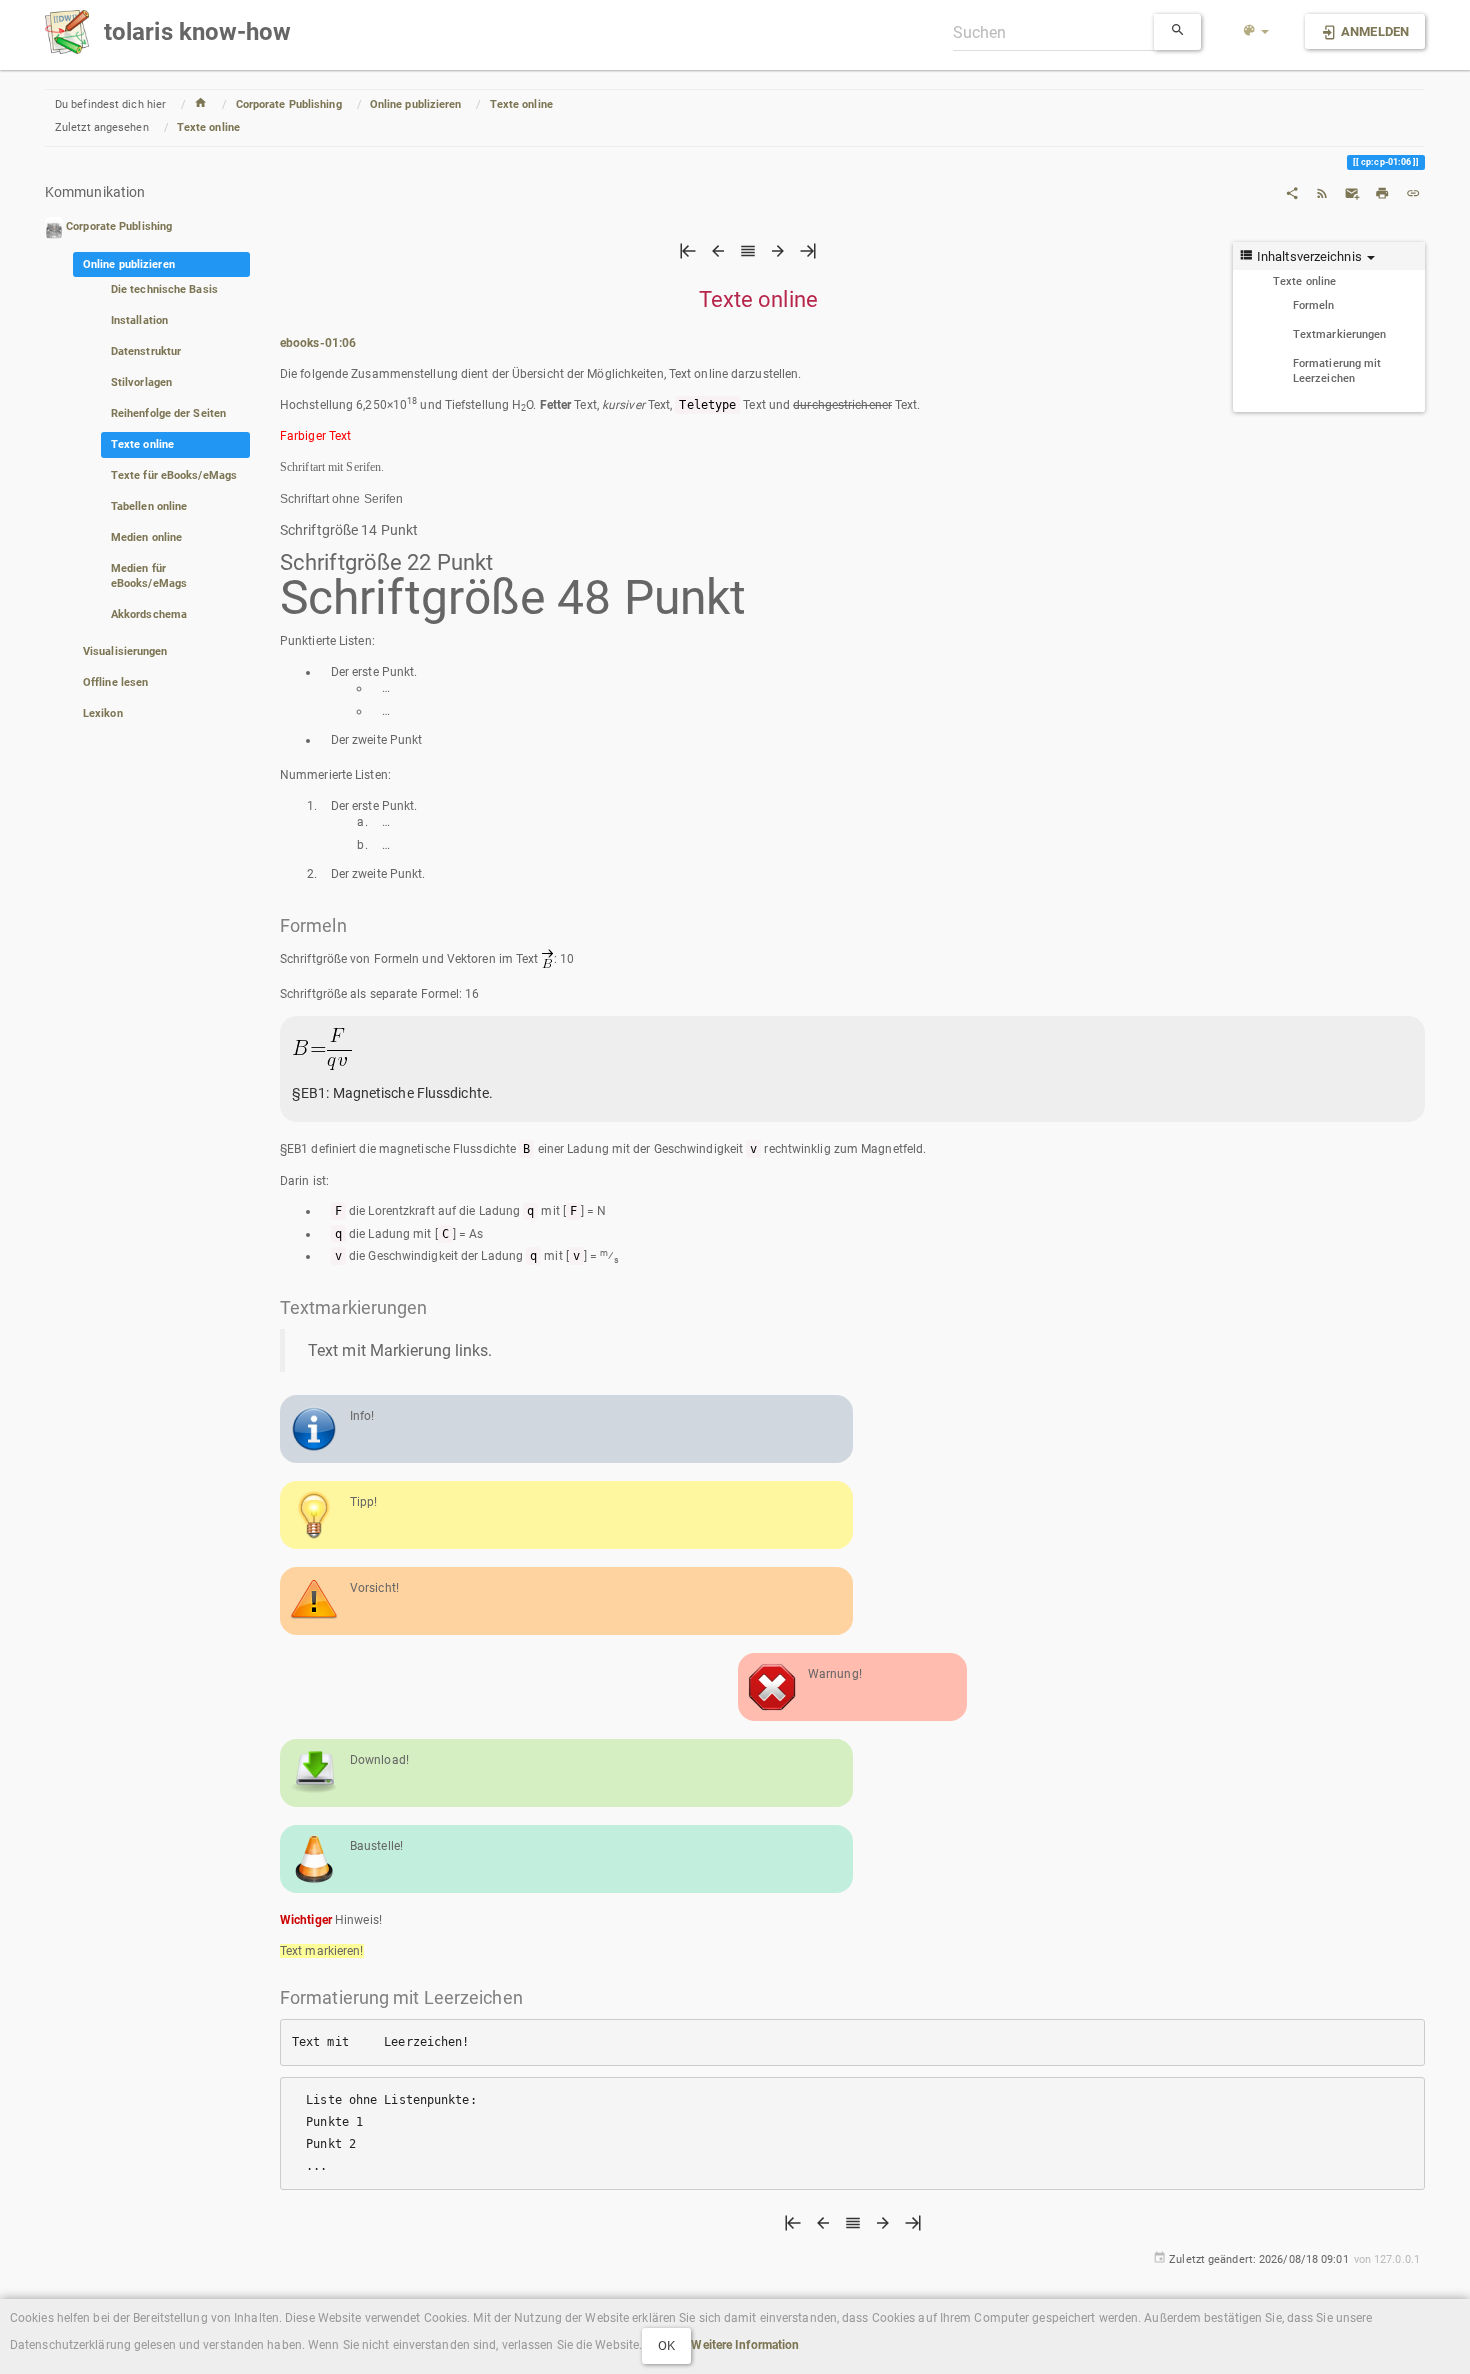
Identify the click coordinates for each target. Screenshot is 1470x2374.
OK (666, 2345)
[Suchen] (1178, 32)
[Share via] (1292, 192)
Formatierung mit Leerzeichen (1337, 371)
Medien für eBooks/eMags (149, 576)
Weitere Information (745, 2345)
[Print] (1382, 192)
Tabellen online (149, 506)
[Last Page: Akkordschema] (808, 256)
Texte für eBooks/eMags (174, 475)
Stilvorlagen (141, 382)
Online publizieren (416, 104)
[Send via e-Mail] (1352, 192)
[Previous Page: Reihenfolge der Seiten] (718, 256)
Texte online (521, 104)
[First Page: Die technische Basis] (688, 256)
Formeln (1314, 305)
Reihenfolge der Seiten (168, 413)
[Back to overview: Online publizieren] (748, 256)
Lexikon (103, 713)
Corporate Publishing (289, 104)
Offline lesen (115, 682)
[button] (1256, 32)
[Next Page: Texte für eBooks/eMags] (778, 256)
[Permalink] (1413, 192)
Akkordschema (149, 614)
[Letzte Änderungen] (1322, 192)
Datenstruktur (146, 351)
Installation (139, 320)
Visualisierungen (125, 651)
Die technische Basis (164, 289)
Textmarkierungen (1340, 334)
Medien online (146, 537)
